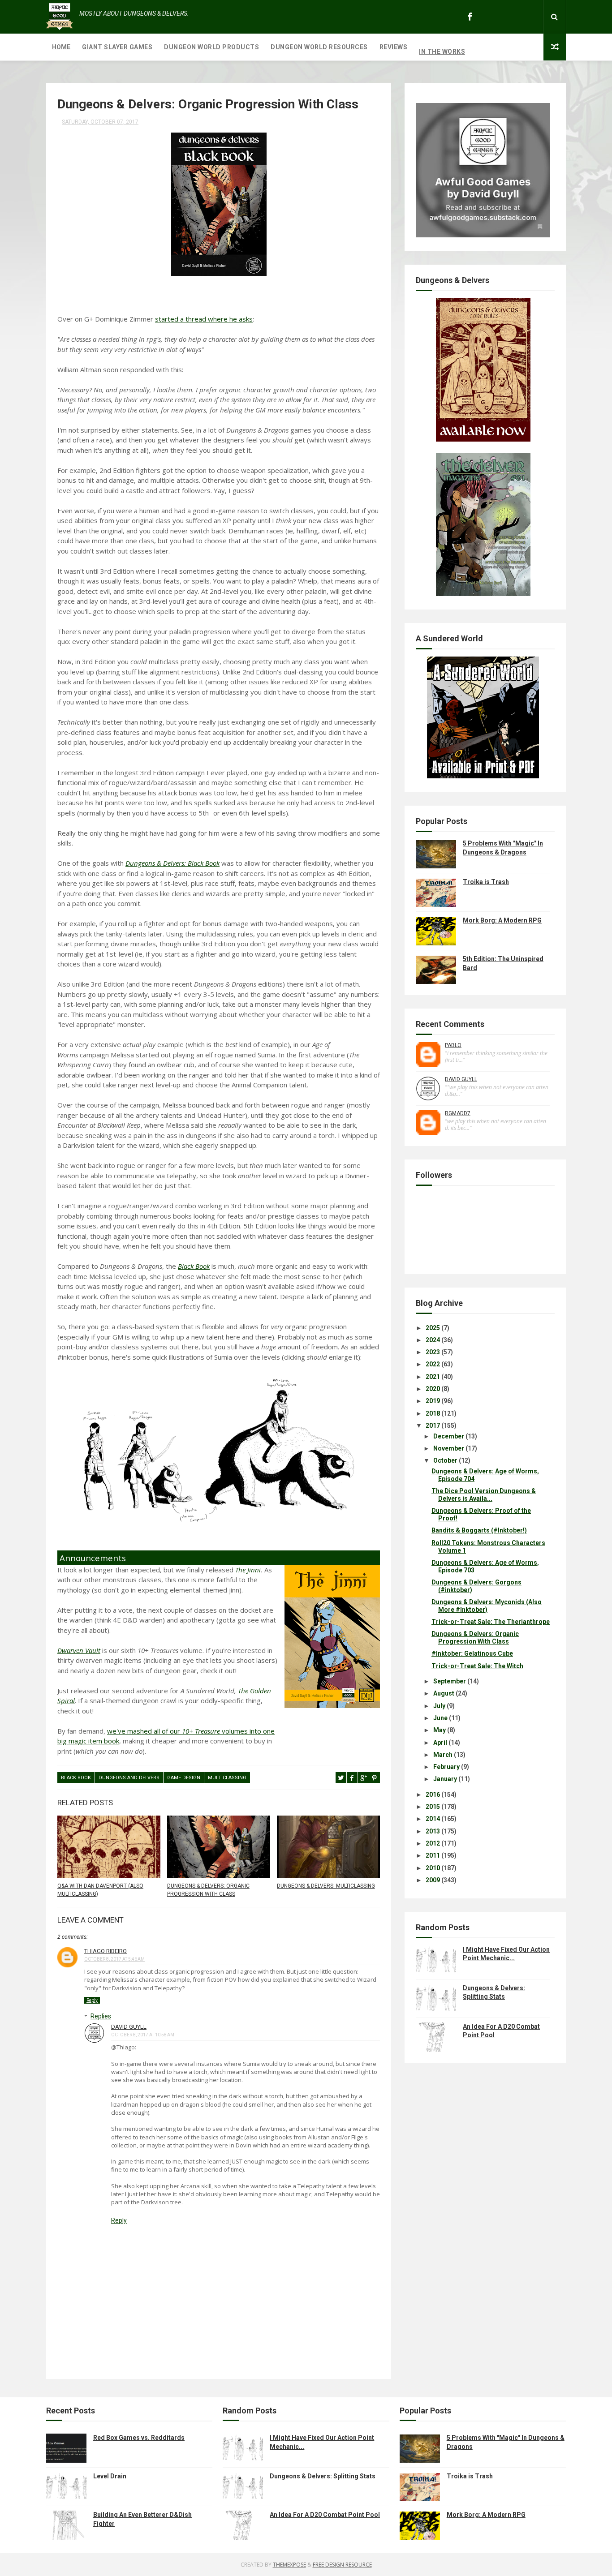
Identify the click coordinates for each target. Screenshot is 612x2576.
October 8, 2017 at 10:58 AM (143, 2035)
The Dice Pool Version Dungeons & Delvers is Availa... (484, 1495)
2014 (433, 1819)
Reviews (394, 47)
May (440, 1730)
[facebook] (470, 17)
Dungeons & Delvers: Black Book (172, 863)
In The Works (442, 52)
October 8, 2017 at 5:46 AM (114, 1959)
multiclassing (227, 1778)
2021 (433, 1377)
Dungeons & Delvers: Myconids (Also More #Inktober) (487, 1606)
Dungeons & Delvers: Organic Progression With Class (208, 1890)
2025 (433, 1328)
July (439, 1706)
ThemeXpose (289, 2565)
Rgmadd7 (458, 1113)
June (440, 1718)
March (443, 1755)
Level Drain (110, 2476)
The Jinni (248, 1570)
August (444, 1693)
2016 (433, 1795)
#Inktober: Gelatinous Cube (472, 1653)
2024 (433, 1340)
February (446, 1767)
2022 (433, 1364)
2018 (433, 1413)
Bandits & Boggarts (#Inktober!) (479, 1530)
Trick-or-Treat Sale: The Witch (477, 1666)
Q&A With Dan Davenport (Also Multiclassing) (100, 1890)
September (450, 1681)
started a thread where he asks (204, 319)
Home (61, 47)
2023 (433, 1352)
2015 (433, 1807)
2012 (433, 1843)
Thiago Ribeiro (106, 1951)
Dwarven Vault (79, 1650)
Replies (101, 2016)
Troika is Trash (486, 882)
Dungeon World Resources (319, 47)
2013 (433, 1831)
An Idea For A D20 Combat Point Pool (325, 2515)
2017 (433, 1425)
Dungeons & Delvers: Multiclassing (326, 1886)
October (445, 1460)
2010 (433, 1868)
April (440, 1743)
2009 (433, 1880)
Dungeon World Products (211, 47)
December (449, 1436)
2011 (433, 1855)
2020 (433, 1389)
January (445, 1779)
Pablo (453, 1045)
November (449, 1448)
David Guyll (129, 2027)
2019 (433, 1401)
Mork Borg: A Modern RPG (502, 920)
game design (184, 1778)
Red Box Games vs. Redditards (139, 2438)
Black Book (194, 1266)
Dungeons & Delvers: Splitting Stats (323, 2476)
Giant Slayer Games (117, 47)
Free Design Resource (342, 2565)
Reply (92, 2000)
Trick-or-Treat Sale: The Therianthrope (491, 1622)
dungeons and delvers (129, 1778)
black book (76, 1778)
